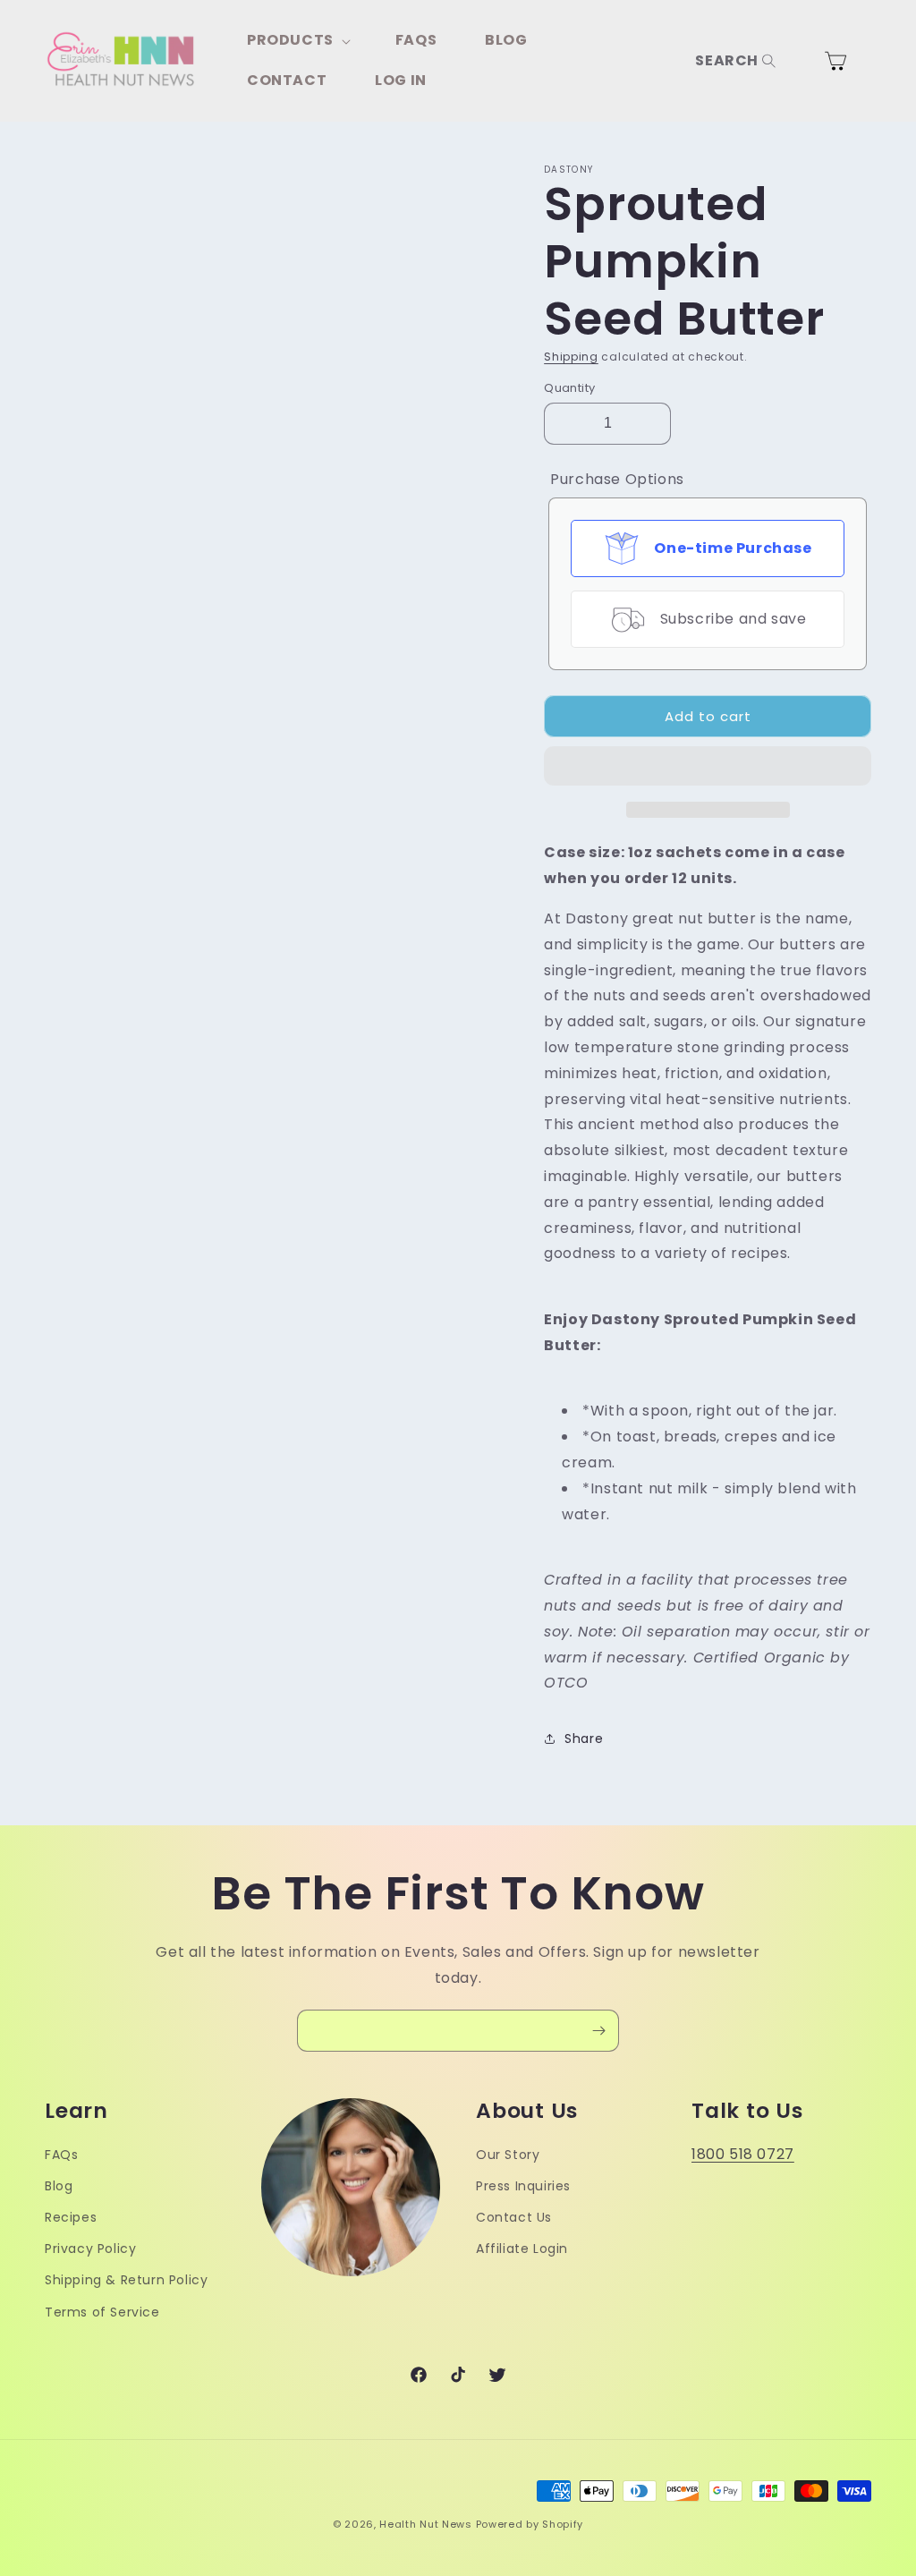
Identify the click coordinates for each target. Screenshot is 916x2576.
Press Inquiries (523, 2186)
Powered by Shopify (530, 2524)
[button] (708, 767)
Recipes (71, 2217)
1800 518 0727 (743, 2154)
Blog (59, 2186)
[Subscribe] (598, 2031)
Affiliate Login (522, 2249)
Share (584, 1739)
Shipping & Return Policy (126, 2280)
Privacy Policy (90, 2249)
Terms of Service (102, 2312)
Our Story (508, 2155)
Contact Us (514, 2217)
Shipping (571, 357)
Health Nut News (426, 2524)
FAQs (61, 2155)
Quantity (569, 388)
